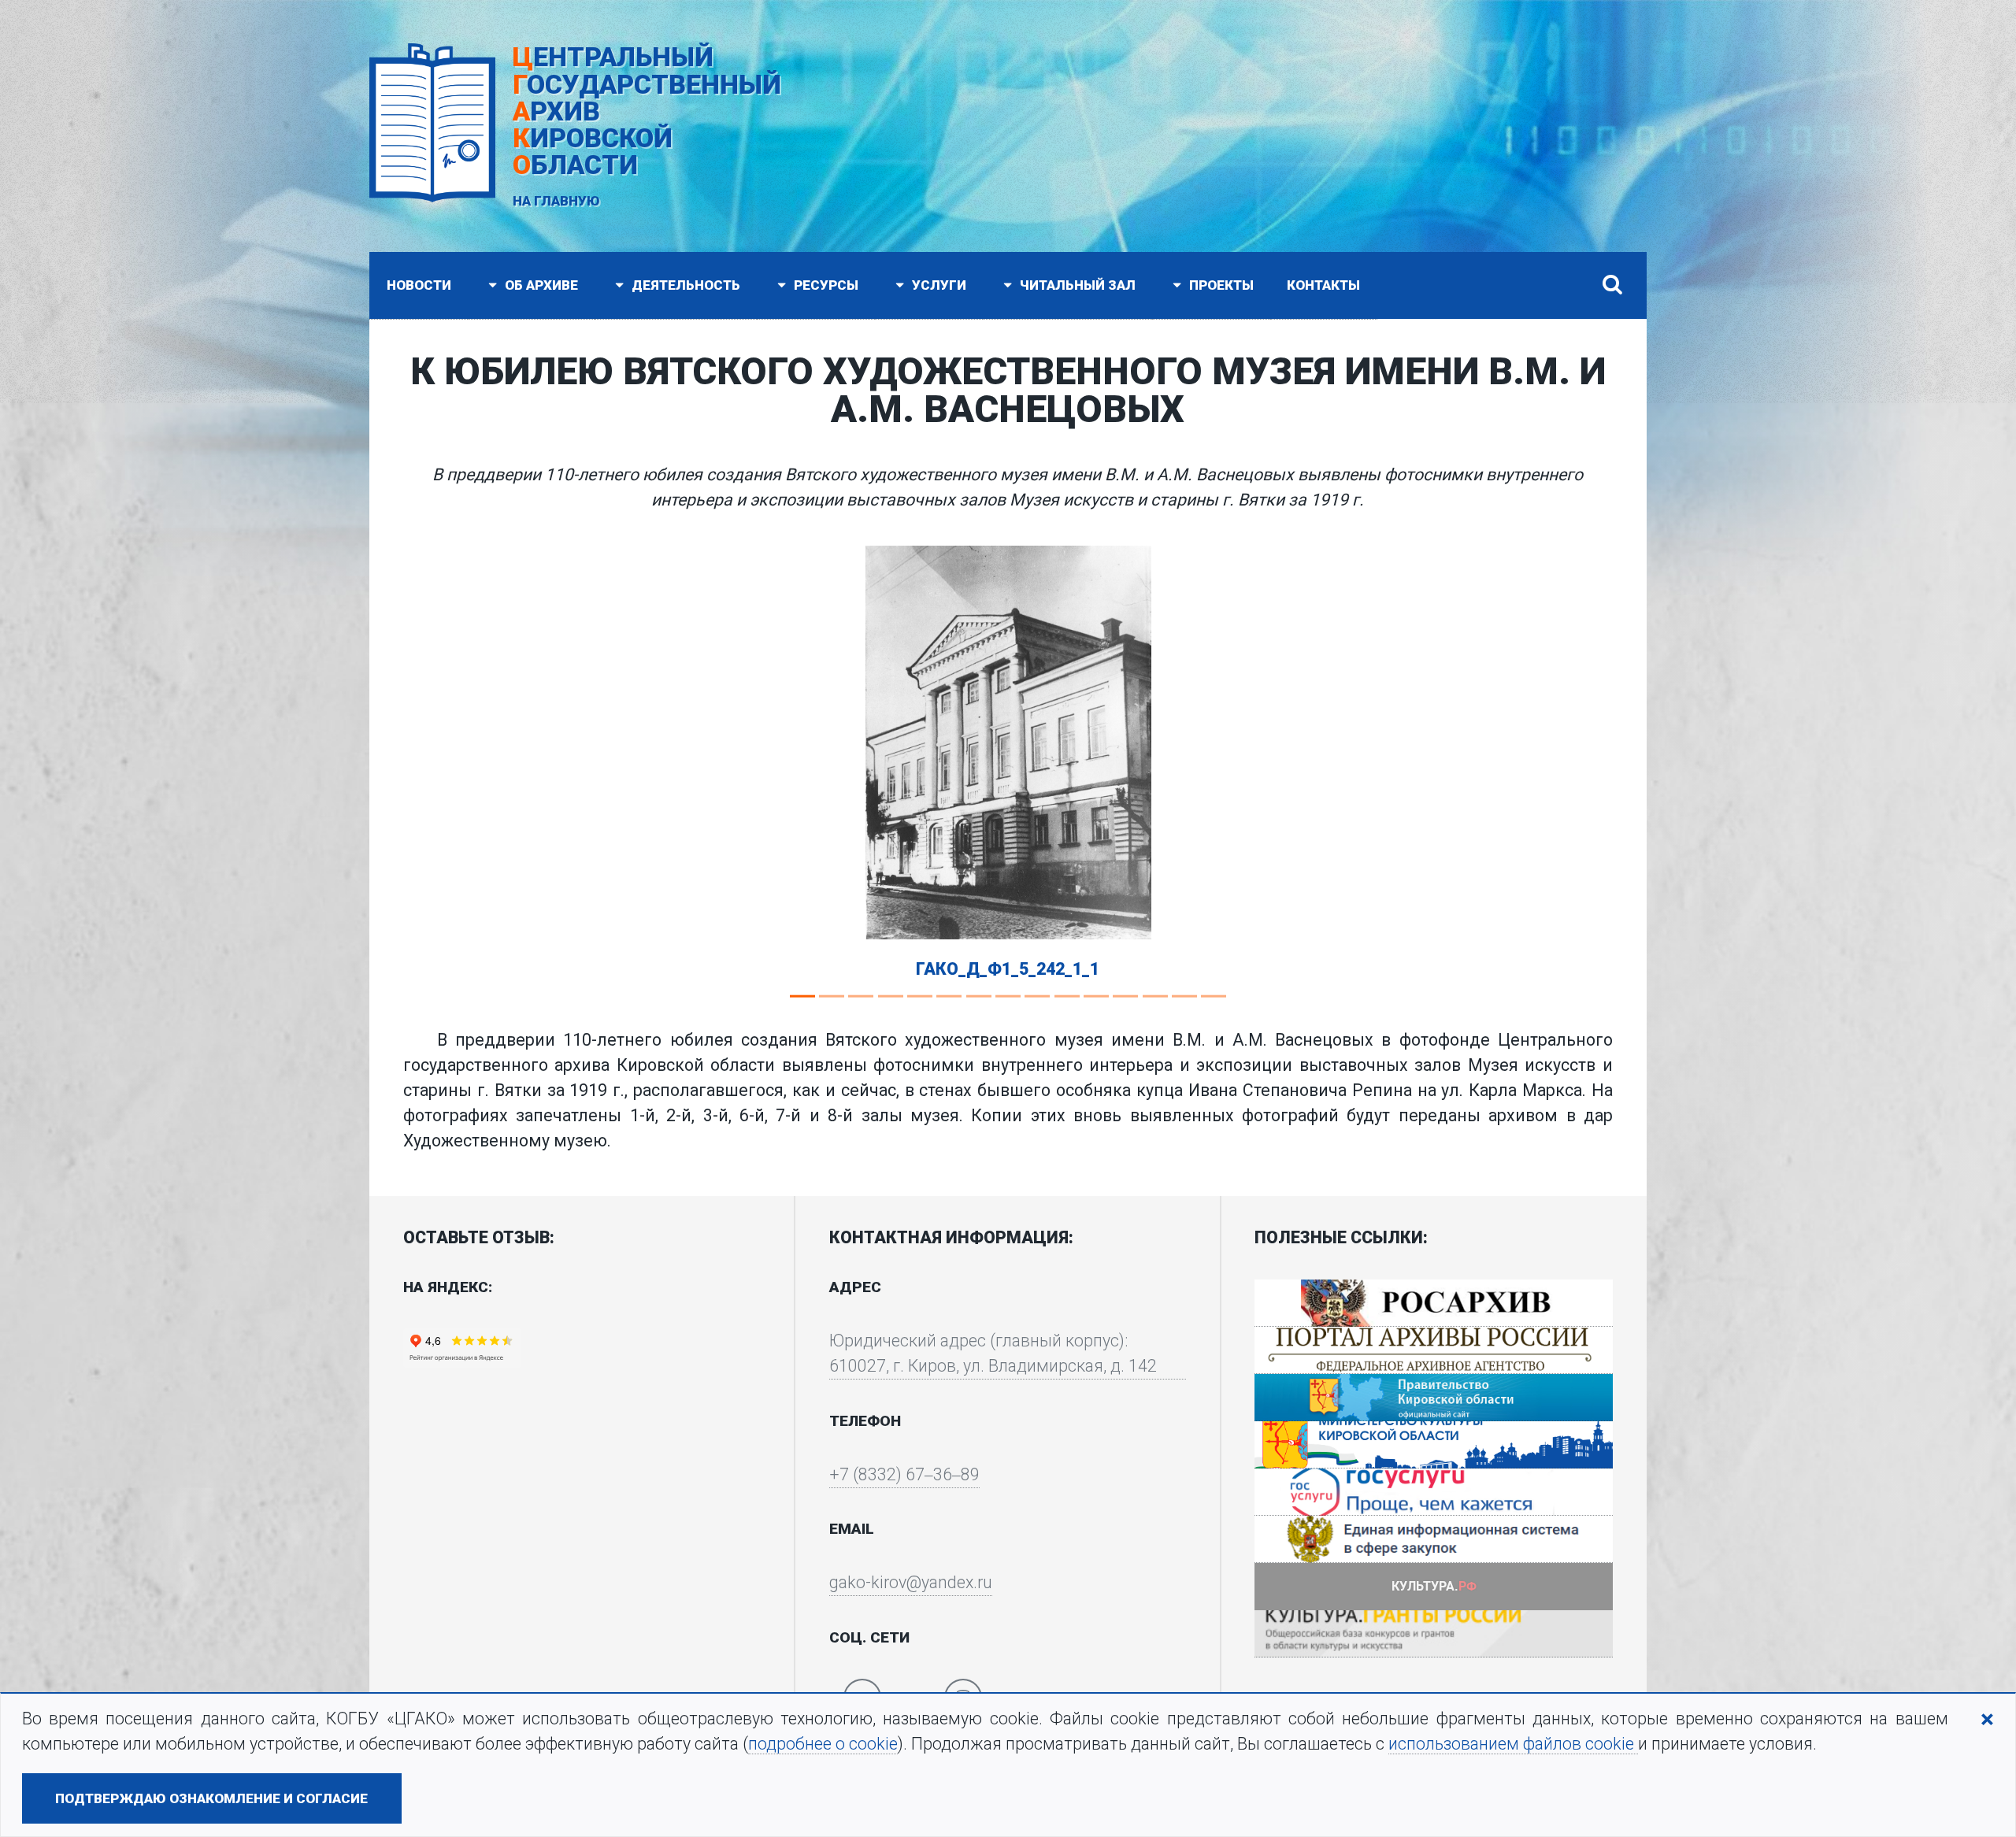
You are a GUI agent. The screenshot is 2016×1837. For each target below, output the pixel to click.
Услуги (938, 285)
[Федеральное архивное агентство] (1434, 1303)
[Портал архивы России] (1434, 1350)
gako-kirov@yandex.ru (911, 1582)
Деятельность (684, 285)
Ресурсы (825, 285)
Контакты (1323, 285)
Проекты (1220, 285)
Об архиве (540, 285)
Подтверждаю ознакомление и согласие (211, 1798)
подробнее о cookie (823, 1744)
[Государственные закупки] (1434, 1539)
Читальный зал (1076, 285)
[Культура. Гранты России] (1434, 1634)
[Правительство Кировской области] (1434, 1398)
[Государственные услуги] (1434, 1492)
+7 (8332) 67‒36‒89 (904, 1474)
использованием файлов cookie (1513, 1744)
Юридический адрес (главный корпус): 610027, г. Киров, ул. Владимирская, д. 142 (993, 1353)
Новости (419, 285)
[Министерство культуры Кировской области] (1434, 1445)
